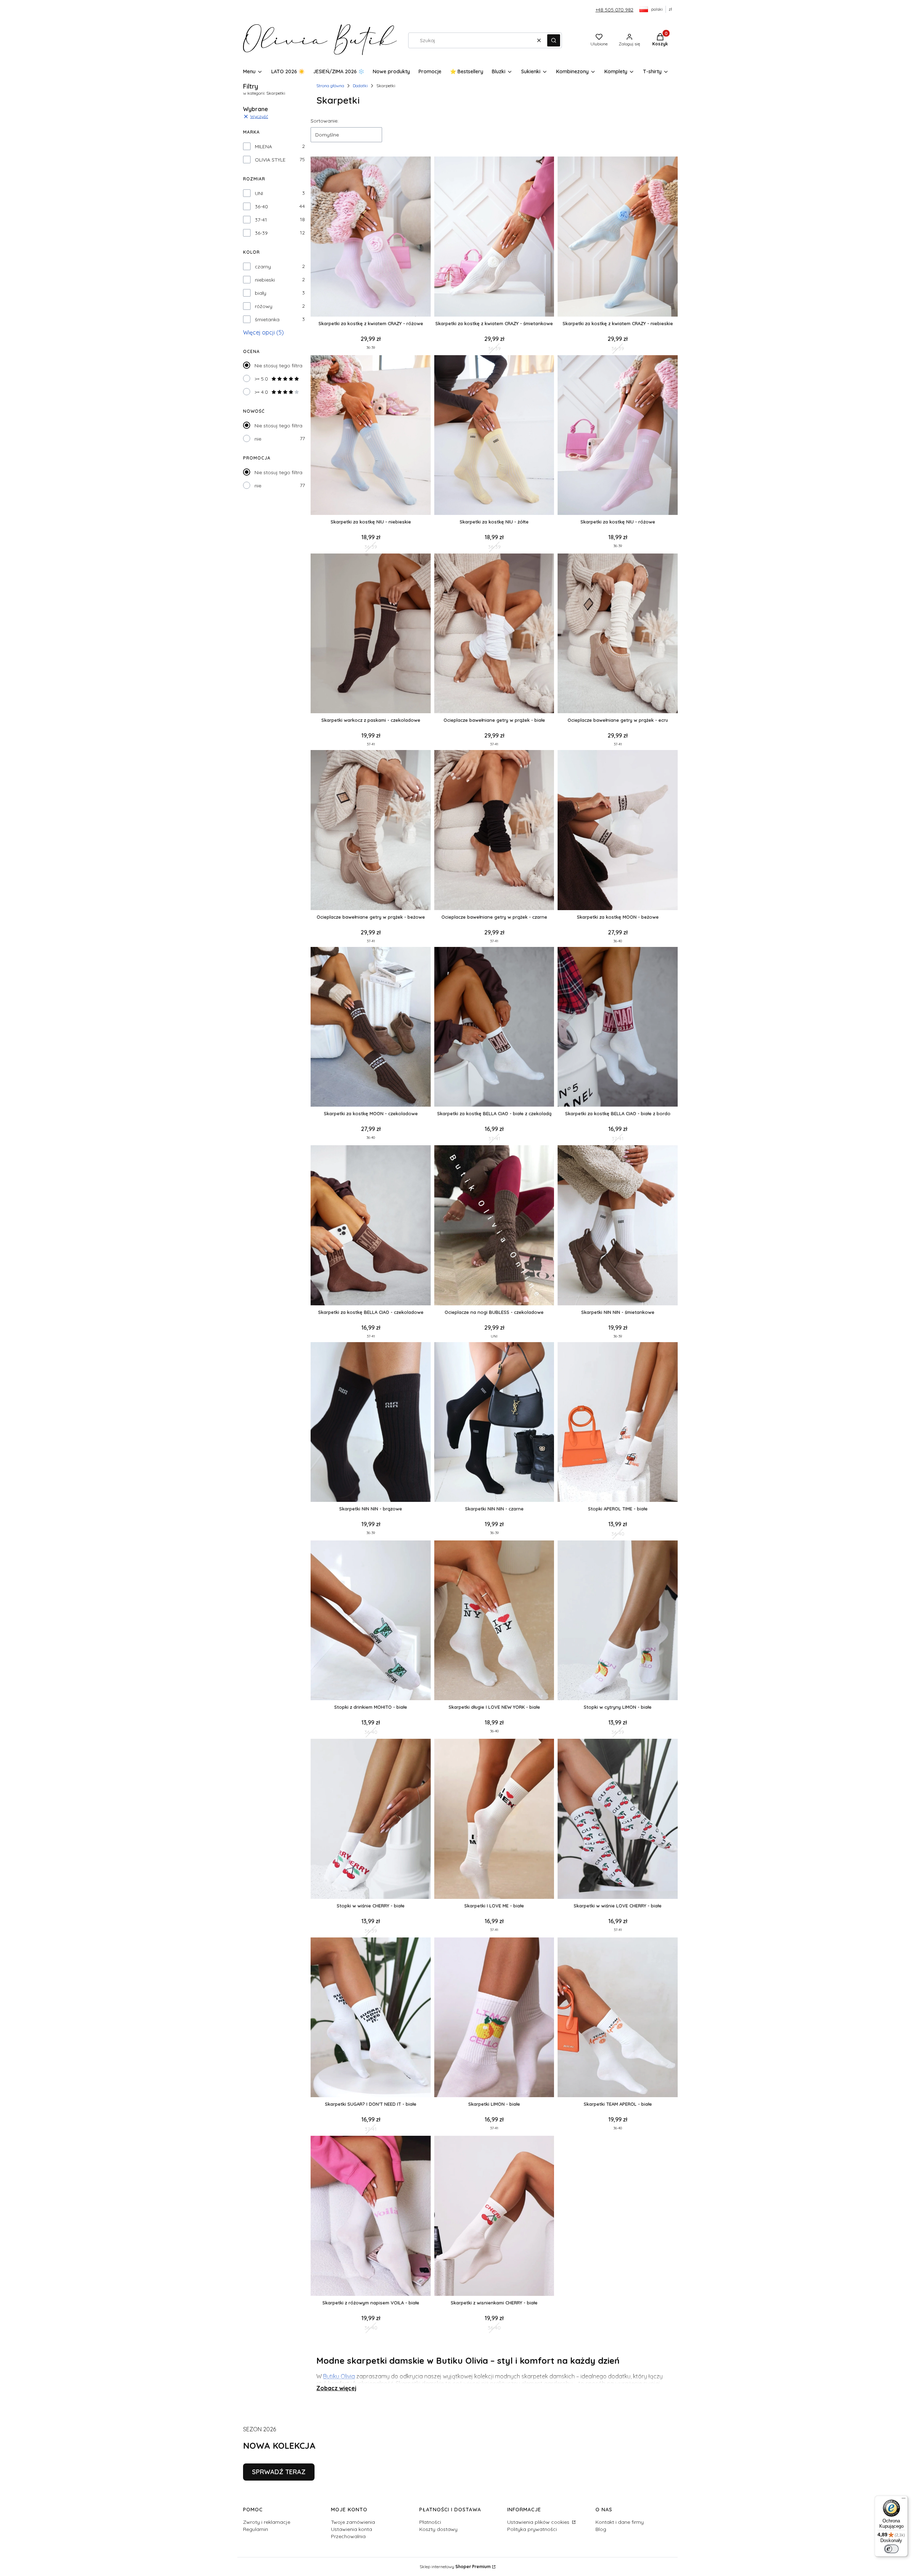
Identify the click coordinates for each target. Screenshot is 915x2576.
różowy (264, 306)
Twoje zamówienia (353, 2522)
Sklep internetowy (455, 2567)
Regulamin (256, 2529)
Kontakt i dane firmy (620, 2522)
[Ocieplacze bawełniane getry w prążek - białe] (494, 634)
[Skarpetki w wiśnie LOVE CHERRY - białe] (618, 1819)
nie (258, 439)
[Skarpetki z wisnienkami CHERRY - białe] (494, 2216)
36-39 (261, 233)
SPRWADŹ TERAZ (279, 2472)
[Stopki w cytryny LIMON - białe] (618, 1621)
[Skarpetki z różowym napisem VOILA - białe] (371, 2216)
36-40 (261, 207)
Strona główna (330, 86)
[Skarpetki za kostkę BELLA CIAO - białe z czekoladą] (494, 1028)
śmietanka (267, 319)
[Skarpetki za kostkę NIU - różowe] (618, 436)
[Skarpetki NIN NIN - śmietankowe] (618, 1226)
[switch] (891, 2549)
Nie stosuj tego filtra (278, 366)
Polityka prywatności (532, 2529)
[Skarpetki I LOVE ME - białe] (494, 1819)
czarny (263, 267)
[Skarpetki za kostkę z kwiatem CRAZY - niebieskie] (618, 237)
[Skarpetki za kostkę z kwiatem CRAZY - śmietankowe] (494, 237)
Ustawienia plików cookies (539, 2522)
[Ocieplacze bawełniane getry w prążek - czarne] (494, 831)
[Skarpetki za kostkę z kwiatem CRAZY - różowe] (371, 237)
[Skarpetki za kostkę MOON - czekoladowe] (371, 1028)
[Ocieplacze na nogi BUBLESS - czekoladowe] (494, 1226)
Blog (601, 2529)
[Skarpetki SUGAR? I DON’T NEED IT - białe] (371, 2018)
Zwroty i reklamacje (267, 2522)
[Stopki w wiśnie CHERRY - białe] (371, 1819)
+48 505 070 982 (614, 10)
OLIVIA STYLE (270, 160)
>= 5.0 (261, 379)
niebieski (265, 280)
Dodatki (360, 86)
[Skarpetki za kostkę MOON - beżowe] (618, 831)
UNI (259, 193)
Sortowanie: (325, 121)
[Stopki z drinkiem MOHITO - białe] (371, 1621)
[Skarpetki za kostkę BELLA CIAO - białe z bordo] (618, 1028)
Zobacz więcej (336, 2388)
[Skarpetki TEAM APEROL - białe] (618, 2018)
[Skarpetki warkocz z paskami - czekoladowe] (371, 634)
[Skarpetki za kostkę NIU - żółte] (494, 436)
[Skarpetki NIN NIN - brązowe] (371, 1423)
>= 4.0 (261, 392)
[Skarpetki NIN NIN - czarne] (494, 1423)
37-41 (261, 220)
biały (261, 293)
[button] (554, 40)
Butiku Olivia (339, 2376)
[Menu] (904, 2500)
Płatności (430, 2522)
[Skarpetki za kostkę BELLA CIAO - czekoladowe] (371, 1226)
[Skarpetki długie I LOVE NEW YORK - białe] (494, 1621)
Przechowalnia (348, 2536)
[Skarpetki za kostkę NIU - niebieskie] (371, 436)
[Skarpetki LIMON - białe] (494, 2018)
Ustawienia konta (352, 2529)
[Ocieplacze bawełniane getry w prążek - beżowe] (371, 831)
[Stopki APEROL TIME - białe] (618, 1423)
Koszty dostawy (438, 2529)
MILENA (263, 147)
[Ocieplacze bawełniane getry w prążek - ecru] (618, 634)
